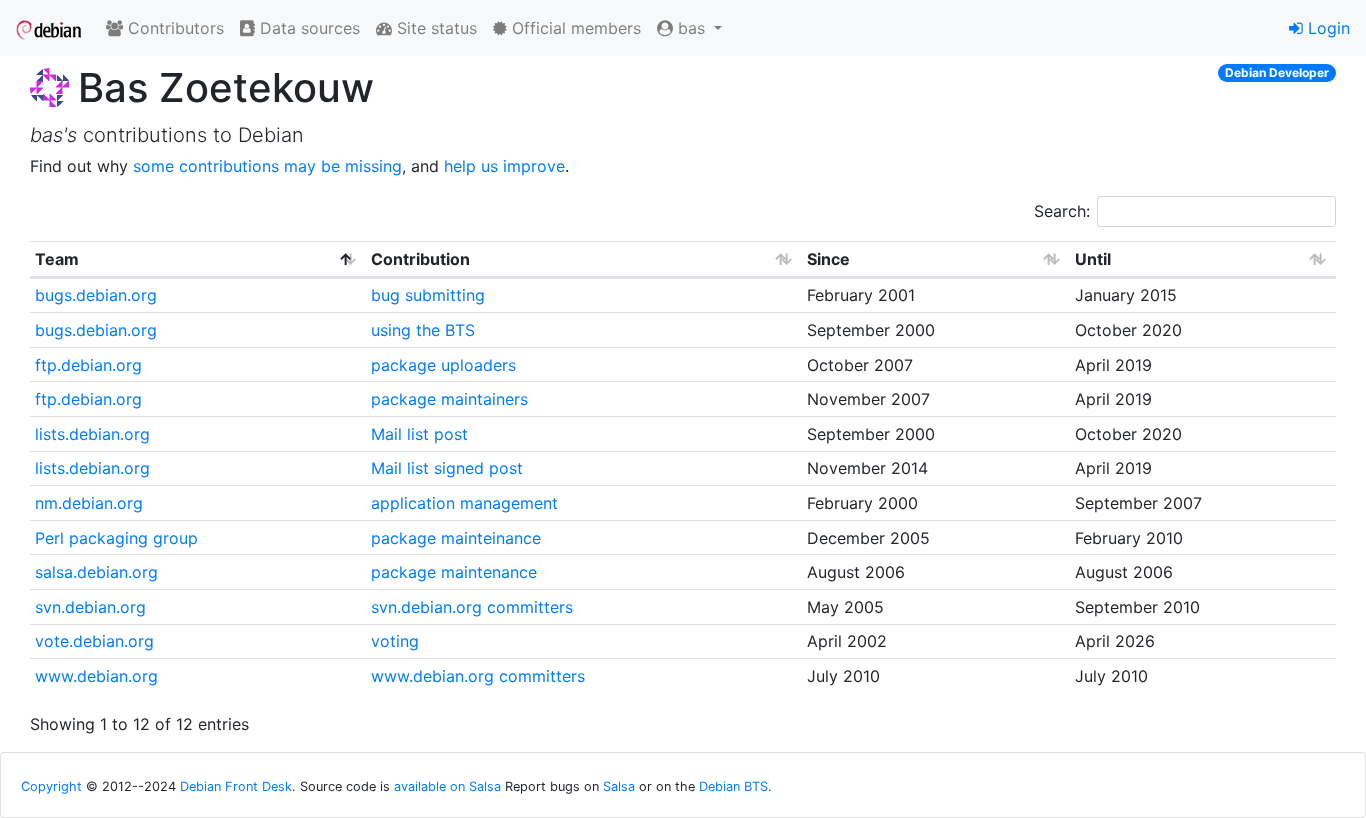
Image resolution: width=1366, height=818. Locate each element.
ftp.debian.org (88, 365)
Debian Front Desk (236, 786)
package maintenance (454, 572)
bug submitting (428, 295)
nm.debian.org (89, 503)
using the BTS (423, 330)
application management (464, 503)
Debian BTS (733, 786)
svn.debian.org (90, 607)
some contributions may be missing (267, 166)
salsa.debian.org (96, 572)
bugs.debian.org (96, 295)
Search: (1062, 211)
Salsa (619, 786)
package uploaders (443, 365)
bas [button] (691, 28)
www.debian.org (96, 676)
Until (1093, 259)
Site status (434, 28)
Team (57, 259)
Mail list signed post (447, 468)
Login (1326, 28)
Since (828, 259)
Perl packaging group (116, 538)
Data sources (307, 28)
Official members (574, 28)
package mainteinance (456, 538)
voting (395, 641)
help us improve (504, 166)
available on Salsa (447, 786)
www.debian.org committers (478, 676)
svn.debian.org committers (472, 607)
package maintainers (449, 399)
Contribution (420, 259)
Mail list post (419, 434)
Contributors (173, 28)
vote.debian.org (94, 641)
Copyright (51, 786)
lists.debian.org (92, 434)
